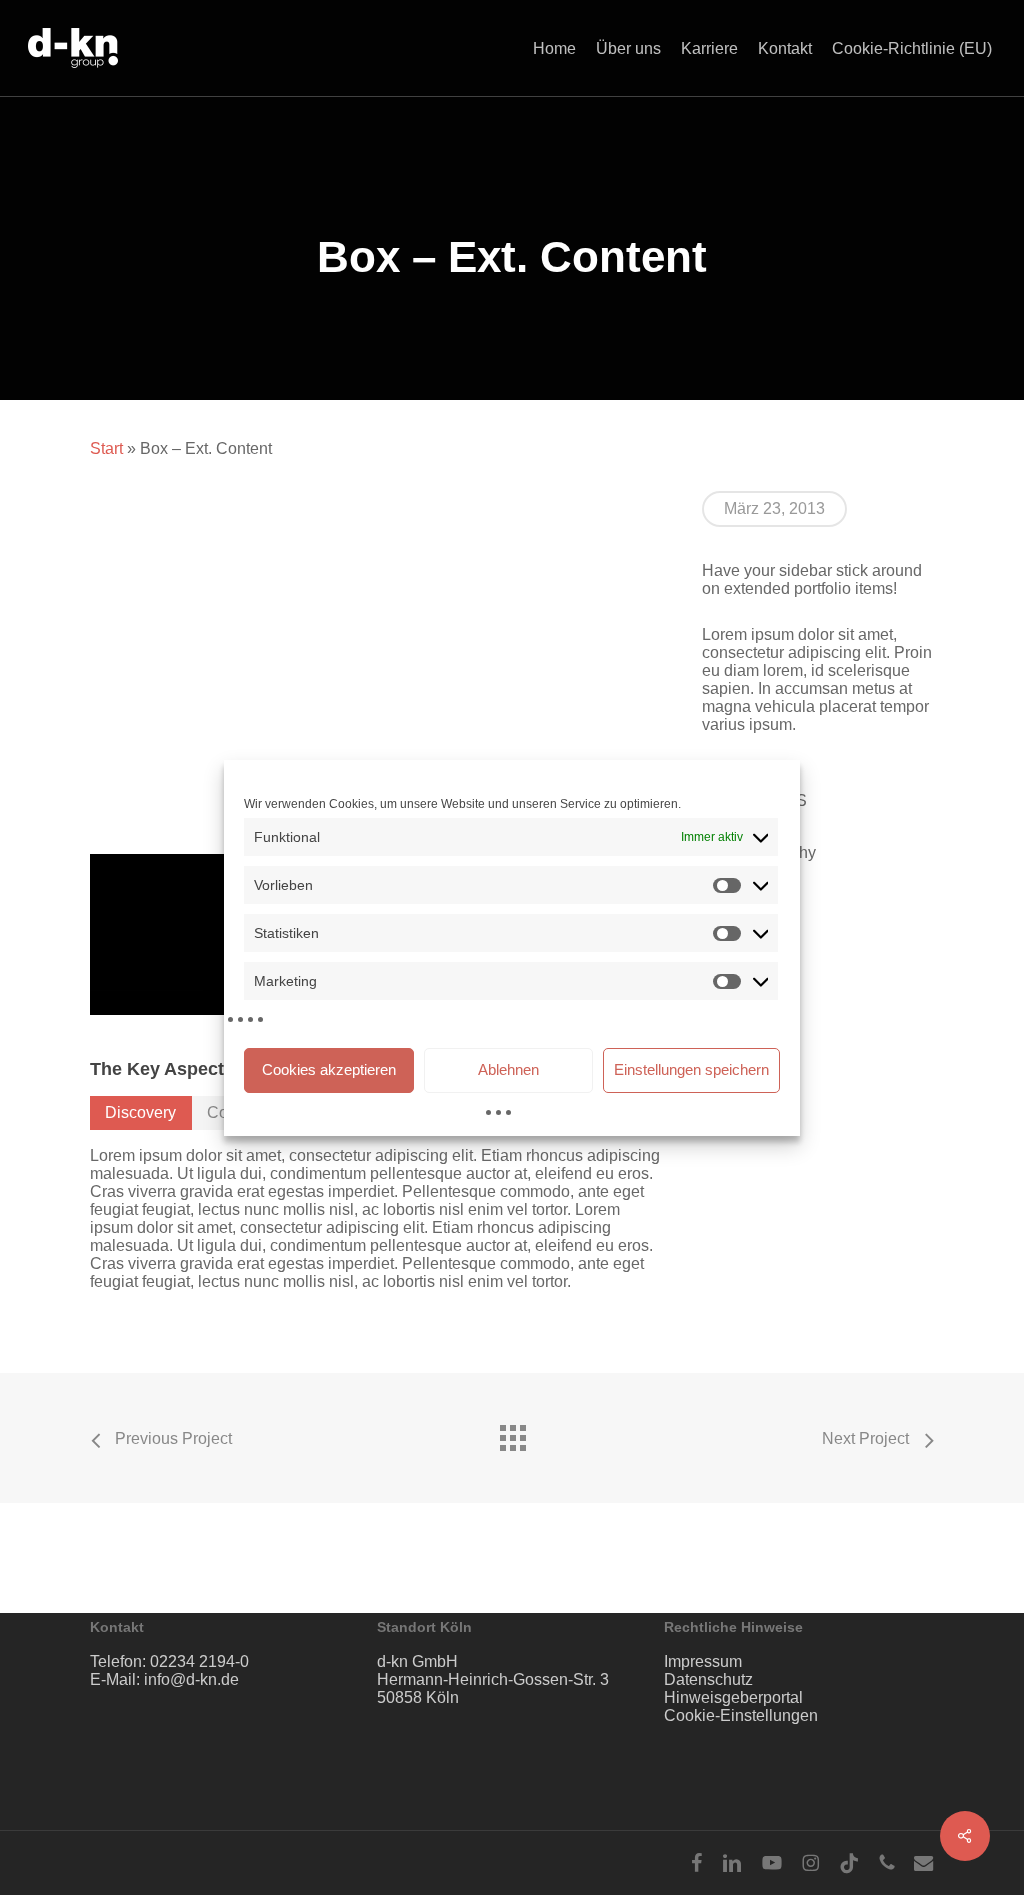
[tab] (141, 1113)
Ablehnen (508, 1069)
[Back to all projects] (512, 1433)
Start (106, 448)
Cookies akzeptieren (329, 1069)
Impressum (703, 1661)
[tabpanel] (376, 1219)
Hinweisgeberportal (733, 1697)
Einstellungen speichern (691, 1069)
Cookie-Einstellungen (741, 1715)
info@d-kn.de (191, 1679)
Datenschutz (708, 1679)
